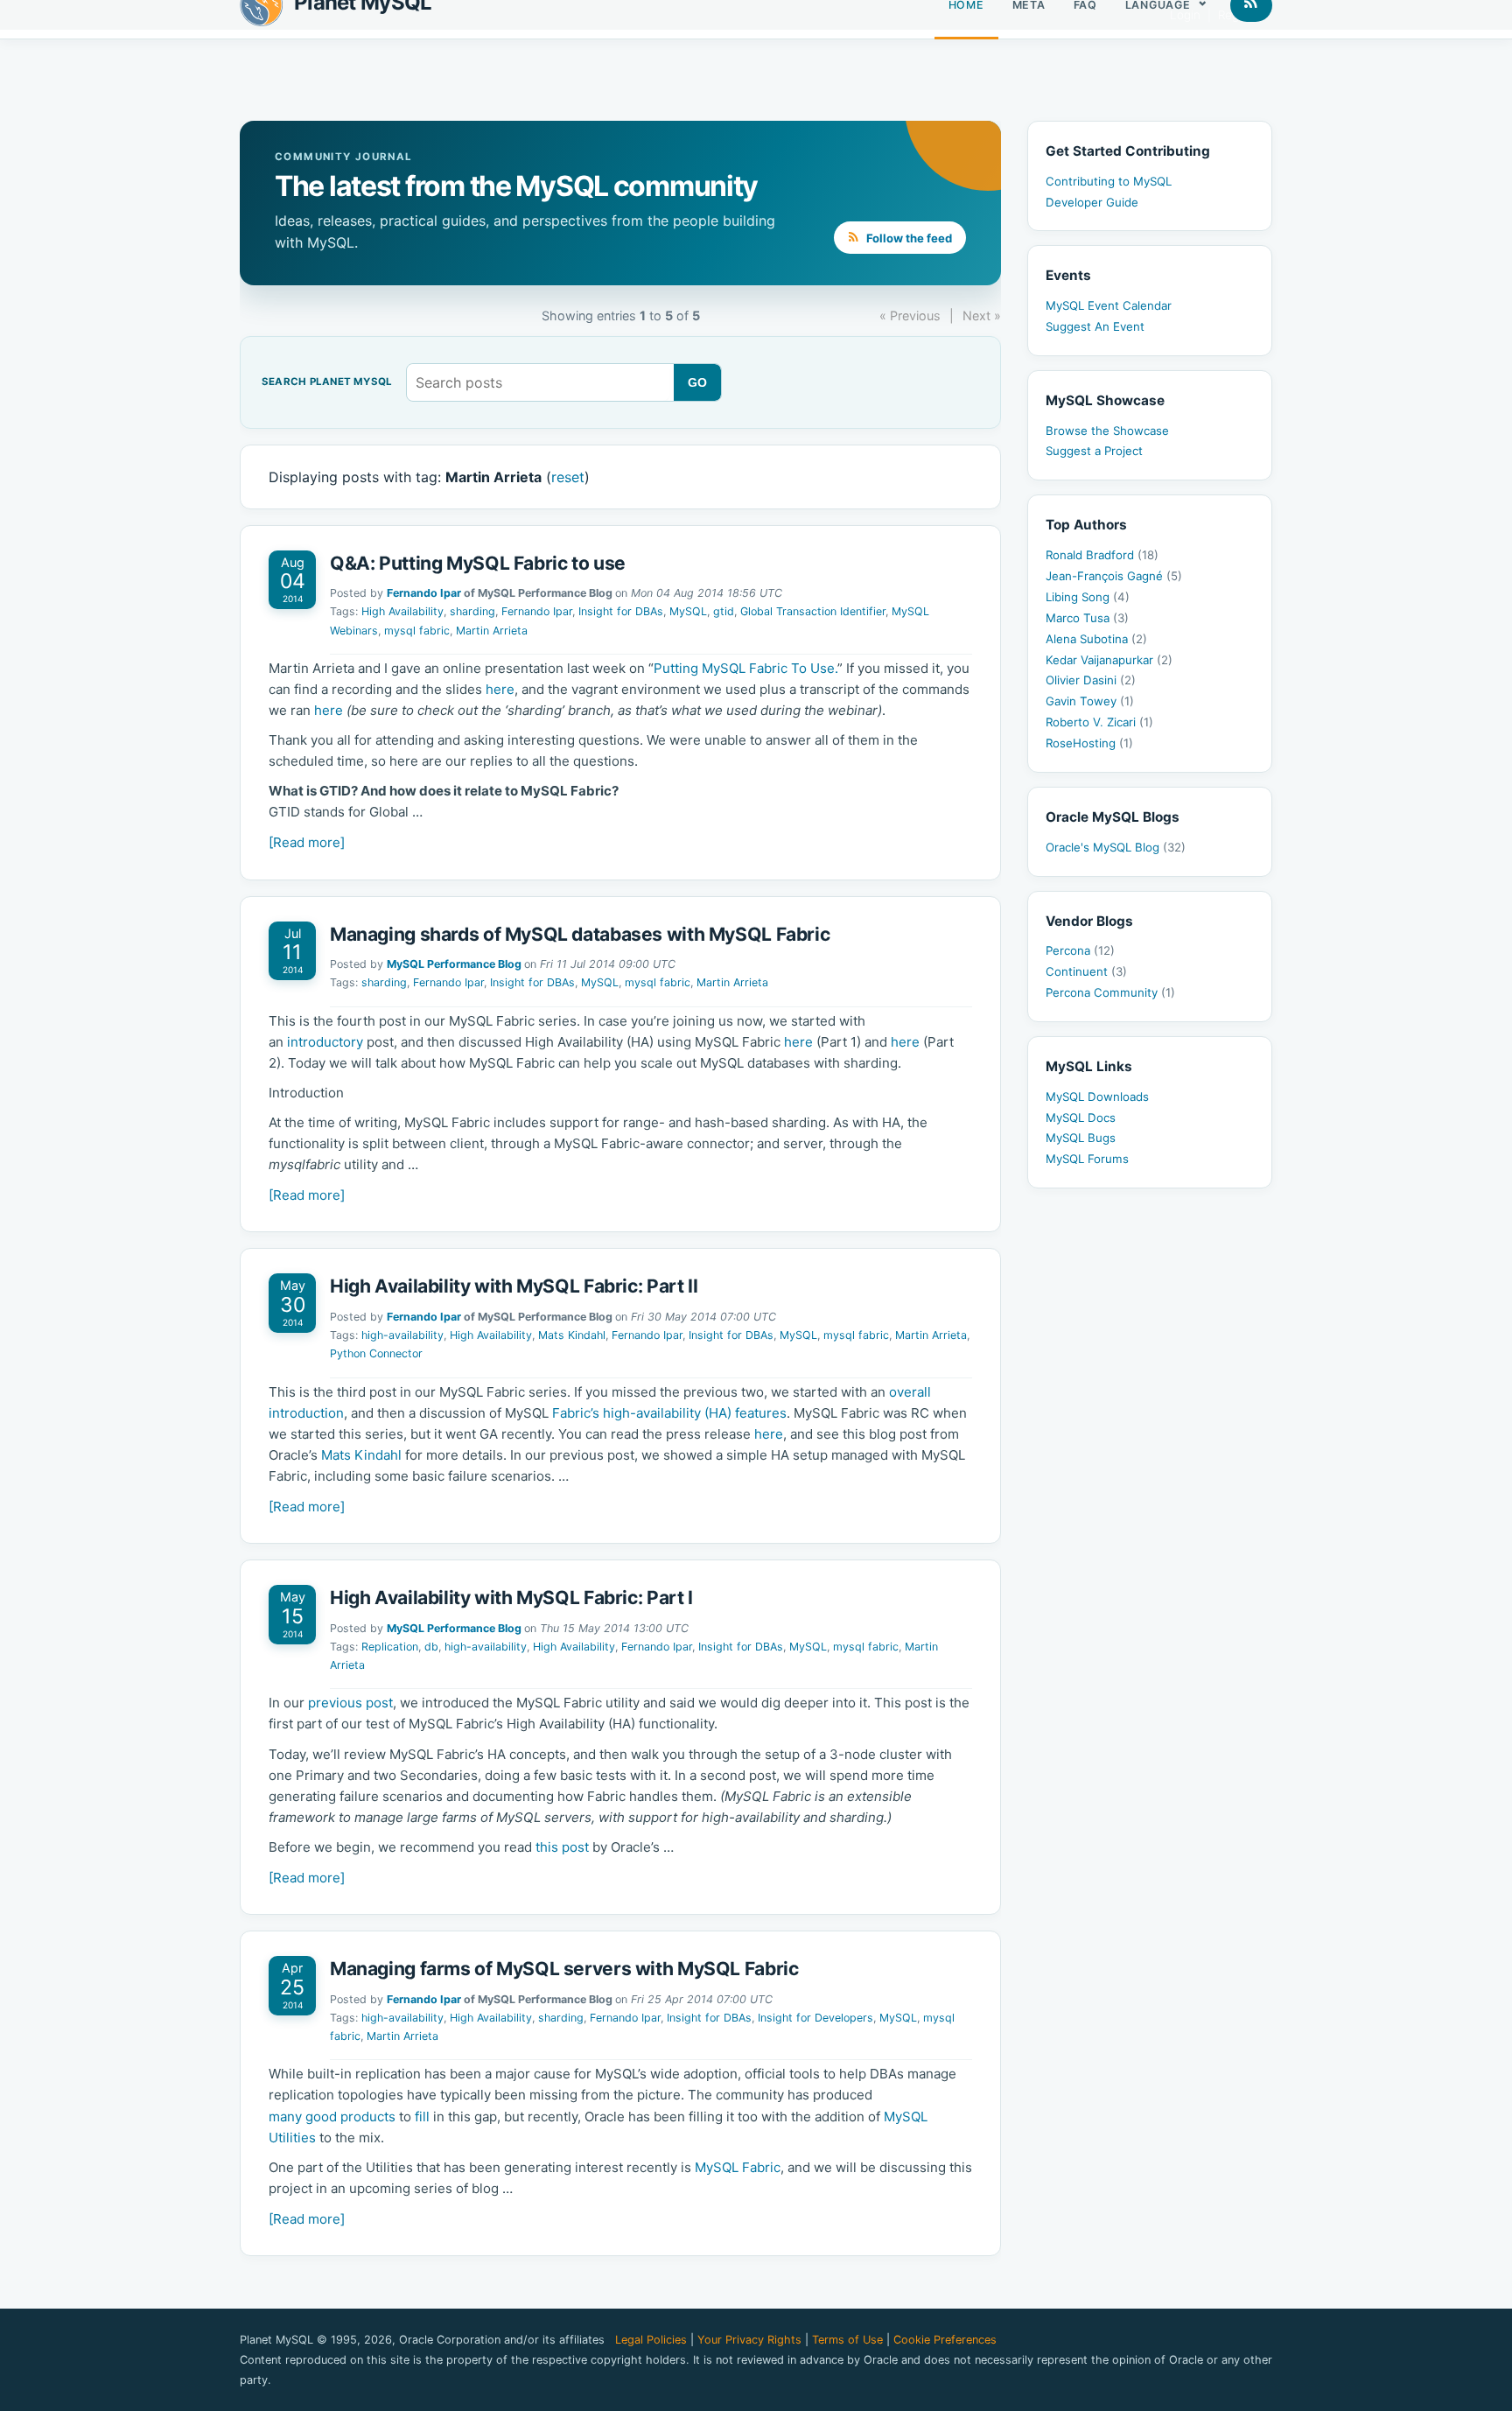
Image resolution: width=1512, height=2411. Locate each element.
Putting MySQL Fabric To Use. (745, 668)
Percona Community (1110, 992)
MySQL (688, 611)
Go (698, 382)
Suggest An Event (1095, 326)
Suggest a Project (1094, 451)
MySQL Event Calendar (1109, 305)
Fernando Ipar (424, 593)
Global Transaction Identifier (813, 611)
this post (562, 1847)
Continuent (1086, 971)
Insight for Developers (815, 2018)
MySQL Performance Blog (454, 964)
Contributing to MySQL (1109, 181)
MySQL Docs (1081, 1118)
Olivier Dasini (1091, 680)
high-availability (402, 1335)
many (285, 2117)
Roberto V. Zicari (1099, 722)
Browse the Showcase (1107, 431)
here (500, 689)
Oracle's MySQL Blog (1116, 847)
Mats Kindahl (572, 1335)
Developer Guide (1092, 202)
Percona (1080, 950)
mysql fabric (417, 631)
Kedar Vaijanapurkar (1109, 660)
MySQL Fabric (738, 2167)
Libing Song (1088, 597)
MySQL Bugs (1081, 1138)
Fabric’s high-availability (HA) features (669, 1413)
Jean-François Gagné (1114, 576)
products (368, 2117)
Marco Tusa (1087, 618)
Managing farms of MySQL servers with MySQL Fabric (564, 1969)
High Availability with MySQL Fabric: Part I (511, 1598)
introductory (325, 1042)
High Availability (402, 611)
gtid (724, 611)
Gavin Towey (1090, 701)
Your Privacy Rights (749, 2340)
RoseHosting (1089, 743)
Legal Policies (651, 2340)
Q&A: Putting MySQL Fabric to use (478, 563)
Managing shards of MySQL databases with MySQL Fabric (580, 934)
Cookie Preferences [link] (945, 2340)
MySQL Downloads (1097, 1097)
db (431, 1647)
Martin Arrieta (492, 631)
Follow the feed (908, 238)
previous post (350, 1703)
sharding (472, 611)
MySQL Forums (1087, 1159)
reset (568, 477)
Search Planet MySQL (327, 382)
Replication (390, 1647)
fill (422, 2117)
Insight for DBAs (621, 611)
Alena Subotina (1096, 639)
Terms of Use (847, 2340)
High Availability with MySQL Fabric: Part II (514, 1286)
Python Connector (376, 1353)
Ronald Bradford (1102, 555)
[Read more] (307, 842)
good (321, 2117)
